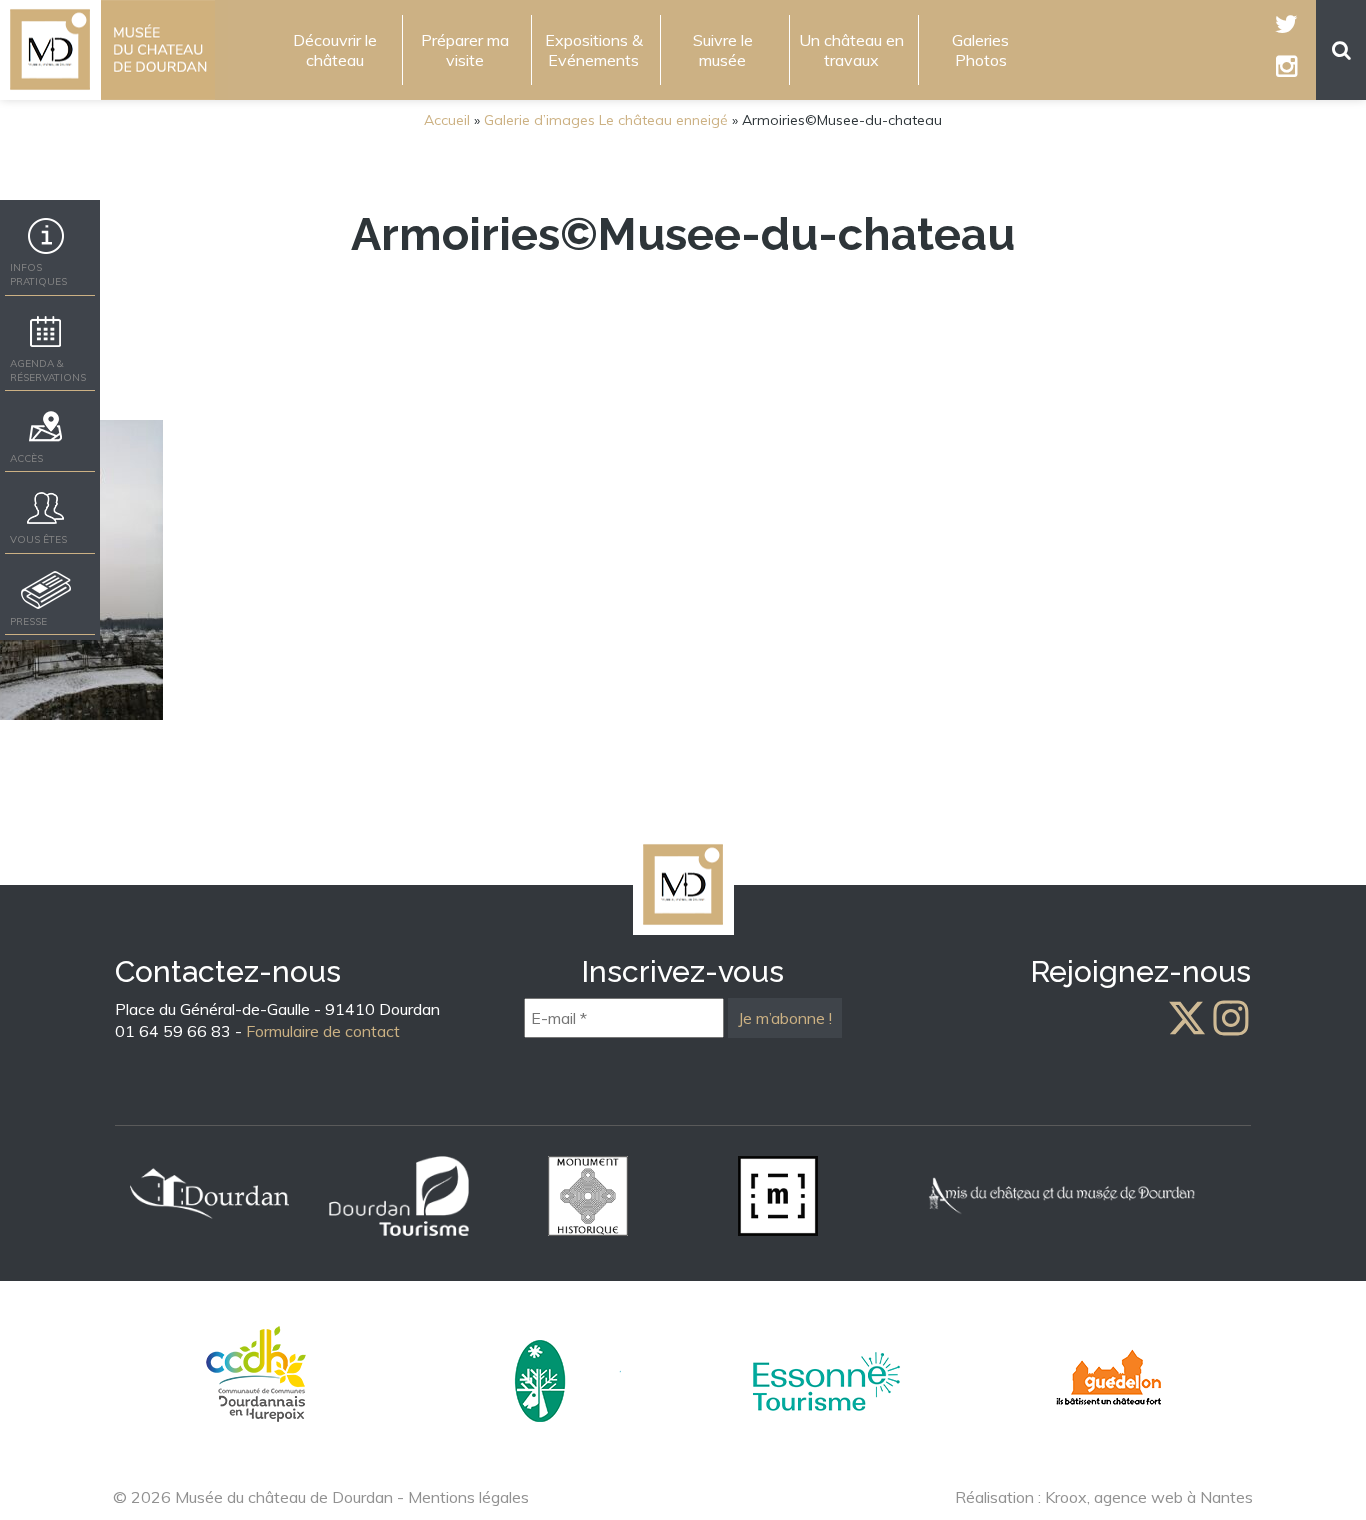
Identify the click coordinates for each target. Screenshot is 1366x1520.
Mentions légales (468, 1497)
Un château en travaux (851, 50)
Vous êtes (38, 539)
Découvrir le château (335, 50)
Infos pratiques (38, 274)
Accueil (447, 120)
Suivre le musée (723, 50)
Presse (28, 621)
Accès (26, 458)
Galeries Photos (980, 50)
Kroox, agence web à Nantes (1149, 1497)
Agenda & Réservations (48, 370)
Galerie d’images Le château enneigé (606, 120)
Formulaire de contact (323, 1031)
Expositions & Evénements (594, 50)
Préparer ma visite (465, 50)
